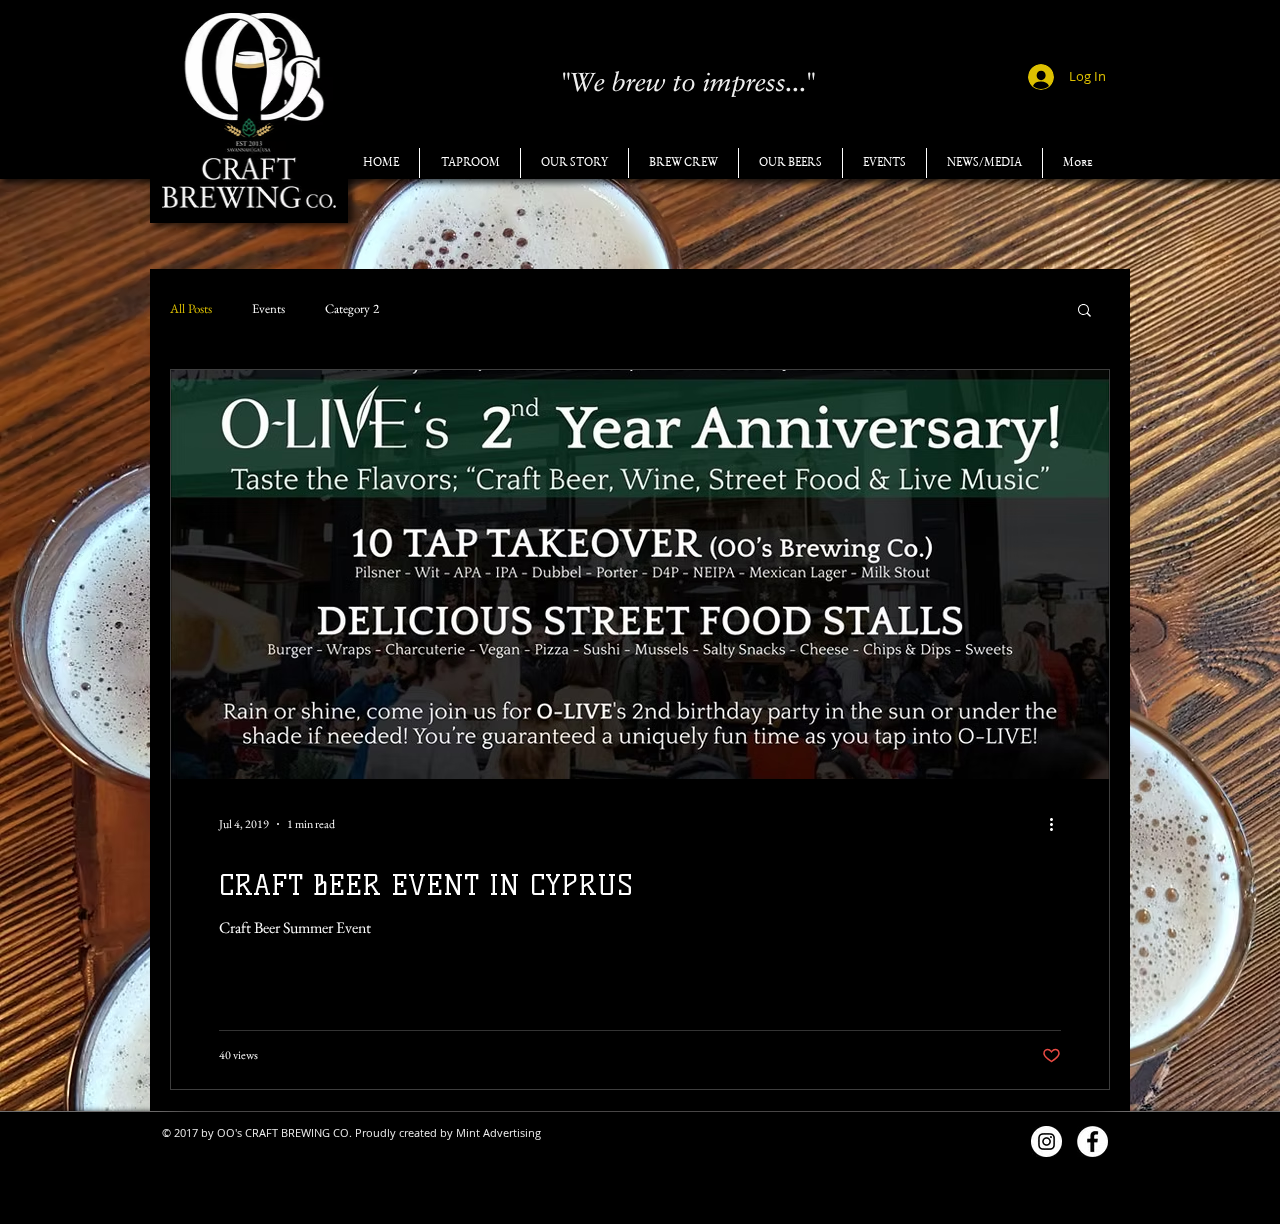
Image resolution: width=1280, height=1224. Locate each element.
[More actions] (1058, 824)
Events (268, 309)
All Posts (191, 309)
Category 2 (352, 309)
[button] (1084, 311)
